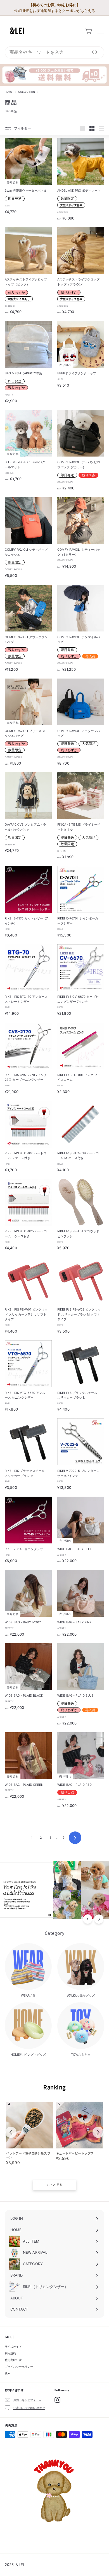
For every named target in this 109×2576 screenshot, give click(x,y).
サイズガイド (13, 2346)
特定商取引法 (13, 2360)
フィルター (22, 128)
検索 (8, 2373)
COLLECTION (27, 92)
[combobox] (54, 52)
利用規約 (10, 2353)
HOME (9, 92)
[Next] (99, 1919)
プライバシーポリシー (19, 2367)
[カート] (88, 31)
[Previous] (88, 1919)
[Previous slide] (11, 2132)
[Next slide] (98, 2132)
